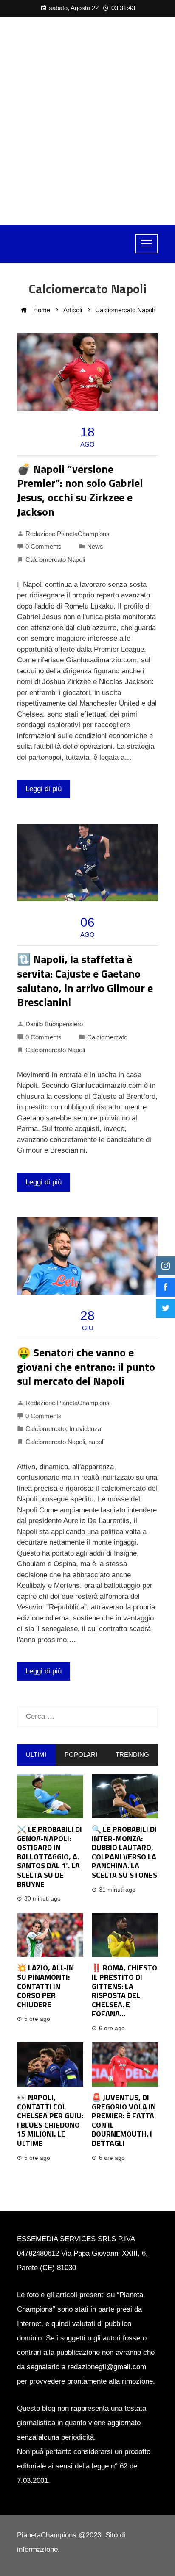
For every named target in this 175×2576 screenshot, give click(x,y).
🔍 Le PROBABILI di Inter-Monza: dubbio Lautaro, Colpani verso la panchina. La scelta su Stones (124, 1852)
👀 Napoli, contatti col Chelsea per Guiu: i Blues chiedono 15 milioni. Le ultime (50, 2120)
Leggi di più (44, 789)
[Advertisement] (87, 121)
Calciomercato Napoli (55, 560)
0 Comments (44, 546)
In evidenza (85, 1429)
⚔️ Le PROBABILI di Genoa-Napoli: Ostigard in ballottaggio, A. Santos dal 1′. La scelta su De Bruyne (49, 1857)
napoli (96, 1442)
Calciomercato (107, 1037)
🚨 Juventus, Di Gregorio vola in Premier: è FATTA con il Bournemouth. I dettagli (124, 2120)
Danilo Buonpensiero (54, 1024)
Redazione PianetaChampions (68, 534)
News (95, 546)
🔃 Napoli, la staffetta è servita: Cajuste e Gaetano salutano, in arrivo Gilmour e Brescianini (85, 981)
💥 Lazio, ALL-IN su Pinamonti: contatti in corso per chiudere (45, 1986)
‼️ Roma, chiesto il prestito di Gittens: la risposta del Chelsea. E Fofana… (124, 1991)
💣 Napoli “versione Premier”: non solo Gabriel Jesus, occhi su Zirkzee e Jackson (80, 490)
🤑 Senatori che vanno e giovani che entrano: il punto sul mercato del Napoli (86, 1367)
